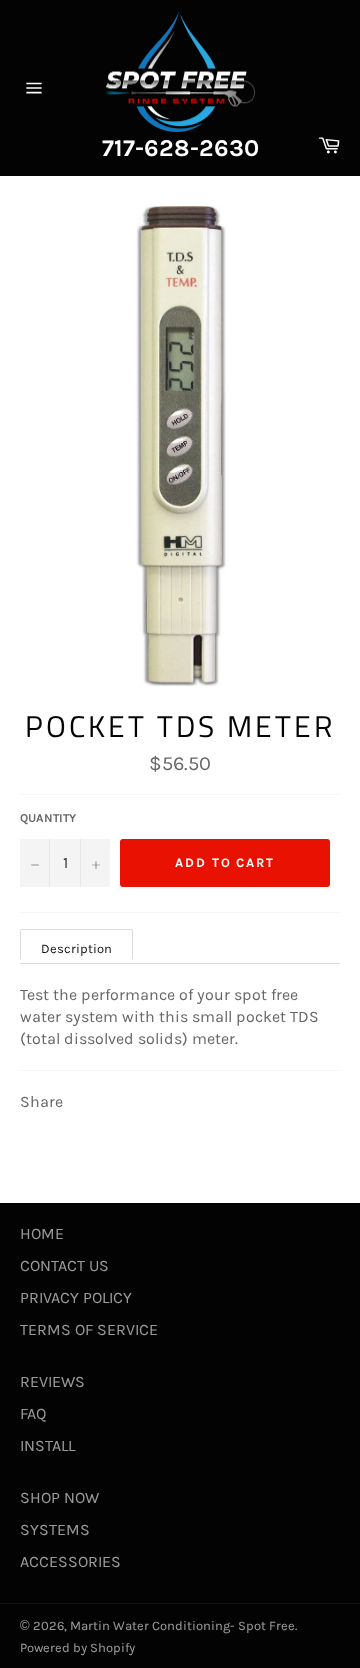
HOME (42, 1233)
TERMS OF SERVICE (89, 1329)
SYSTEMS (55, 1529)
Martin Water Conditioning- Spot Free (182, 1625)
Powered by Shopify (77, 1647)
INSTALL (47, 1445)
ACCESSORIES (70, 1561)
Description (76, 948)
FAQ (33, 1413)
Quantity (48, 818)
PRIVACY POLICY (76, 1297)
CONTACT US (64, 1265)
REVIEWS (52, 1381)
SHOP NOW (59, 1497)
